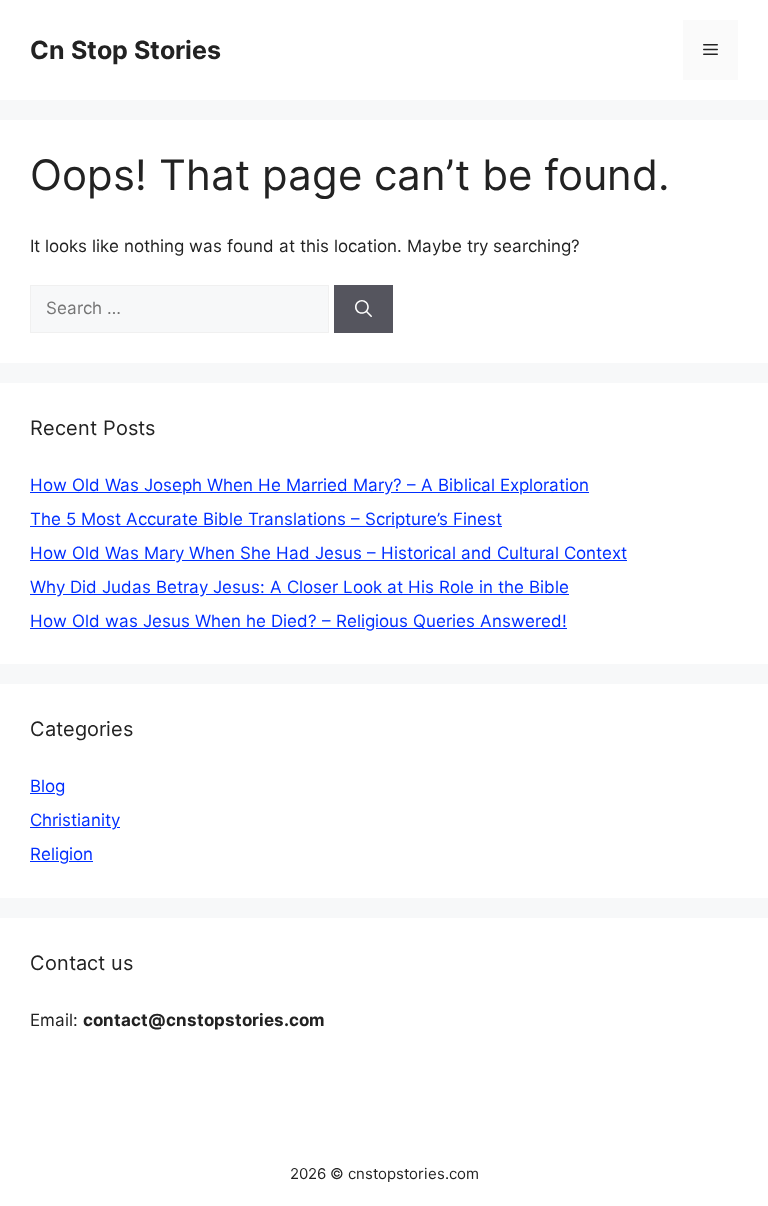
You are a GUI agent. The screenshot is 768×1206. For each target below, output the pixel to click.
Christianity (75, 820)
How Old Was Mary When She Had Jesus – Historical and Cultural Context (328, 553)
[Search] (363, 309)
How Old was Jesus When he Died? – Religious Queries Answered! (298, 621)
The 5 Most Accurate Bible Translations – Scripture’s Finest (266, 519)
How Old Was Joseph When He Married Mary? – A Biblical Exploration (309, 485)
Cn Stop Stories (125, 50)
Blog (47, 786)
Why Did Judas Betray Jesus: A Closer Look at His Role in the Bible (299, 587)
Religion (61, 854)
